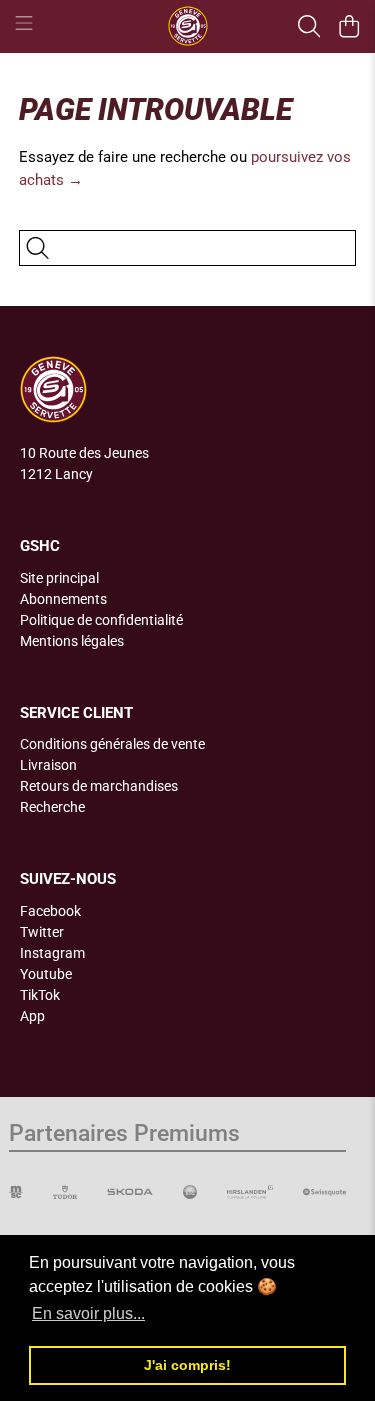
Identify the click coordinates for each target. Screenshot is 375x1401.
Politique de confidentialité (101, 620)
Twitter (42, 932)
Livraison (48, 765)
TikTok (40, 995)
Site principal (59, 578)
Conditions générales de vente (112, 744)
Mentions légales (72, 641)
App (32, 1016)
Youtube (46, 974)
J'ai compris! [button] (187, 1365)
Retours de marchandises (99, 786)
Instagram (52, 953)
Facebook (50, 911)
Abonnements (63, 599)
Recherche (52, 807)
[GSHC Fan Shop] (188, 26)
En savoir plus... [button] (88, 1313)
